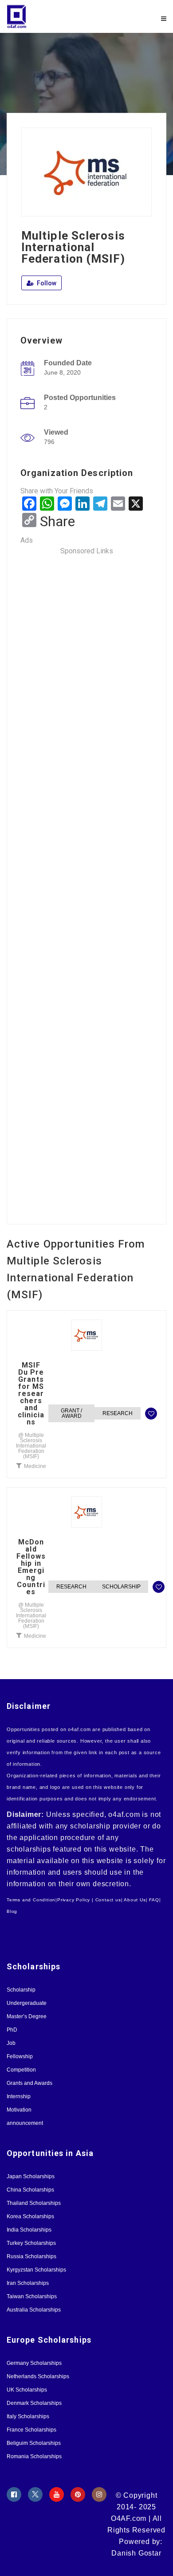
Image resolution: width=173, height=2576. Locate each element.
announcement (25, 2123)
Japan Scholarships (31, 2176)
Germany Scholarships (34, 2363)
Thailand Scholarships (34, 2203)
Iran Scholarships (28, 2283)
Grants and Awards (29, 2083)
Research (118, 1413)
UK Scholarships (27, 2390)
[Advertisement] (86, 884)
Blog (12, 1911)
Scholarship (121, 1587)
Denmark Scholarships (34, 2403)
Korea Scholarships (30, 2216)
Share (57, 521)
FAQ (154, 1900)
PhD (12, 2030)
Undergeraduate (27, 2003)
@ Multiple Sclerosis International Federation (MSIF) (31, 1446)
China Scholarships (30, 2190)
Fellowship (20, 2056)
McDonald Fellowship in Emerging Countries (31, 1567)
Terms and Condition (31, 1900)
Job (11, 2043)
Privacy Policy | (75, 1900)
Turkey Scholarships (31, 2243)
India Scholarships (29, 2230)
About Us (135, 1900)
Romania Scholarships (34, 2456)
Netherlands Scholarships (38, 2376)
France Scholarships (31, 2430)
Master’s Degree (27, 2016)
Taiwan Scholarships (32, 2296)
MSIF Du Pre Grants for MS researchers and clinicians (31, 1394)
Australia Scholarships (34, 2310)
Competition (21, 2070)
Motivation (19, 2110)
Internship (19, 2096)
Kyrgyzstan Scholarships (36, 2270)
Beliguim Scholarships (34, 2443)
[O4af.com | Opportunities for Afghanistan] (47, 16)
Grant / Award (71, 1413)
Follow (46, 283)
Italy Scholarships (28, 2416)
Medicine (35, 1466)
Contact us (108, 1900)
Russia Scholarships (31, 2256)
